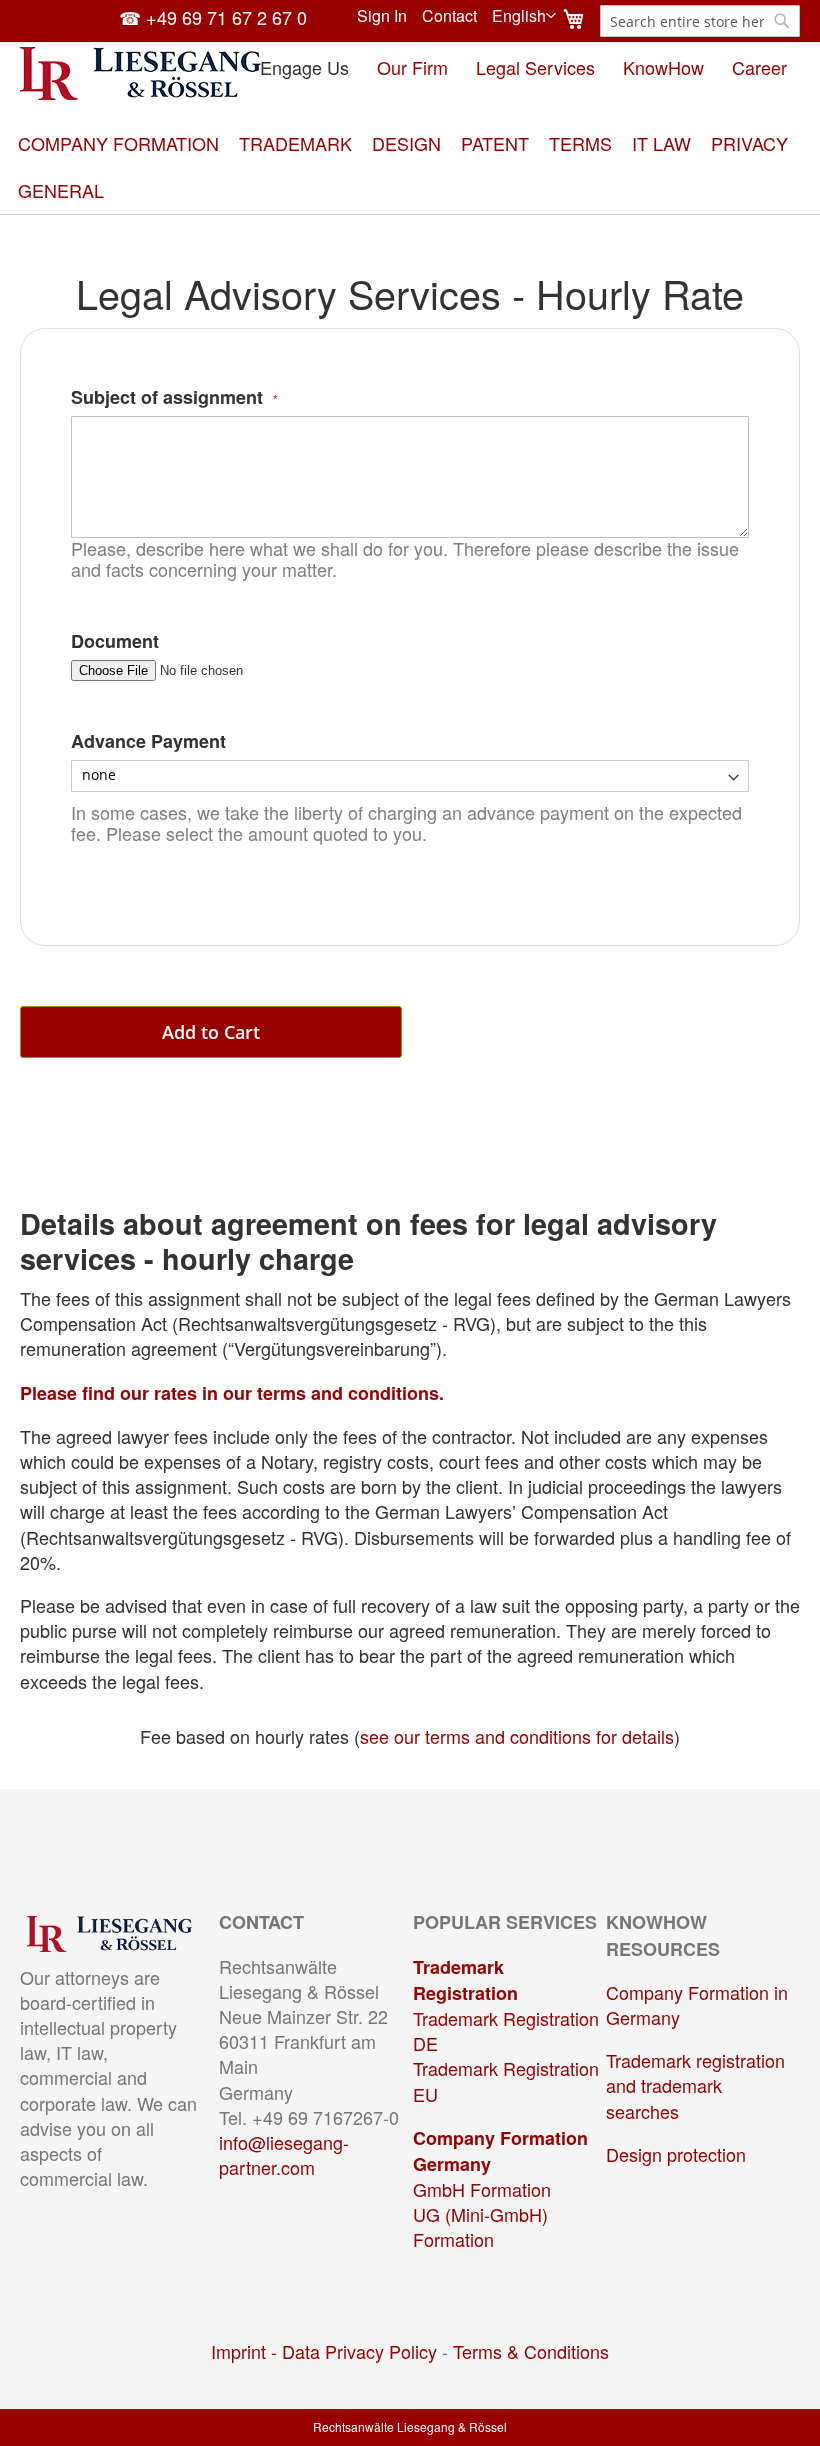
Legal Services (535, 67)
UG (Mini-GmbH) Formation (480, 2226)
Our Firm (412, 67)
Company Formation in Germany (697, 2004)
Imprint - (246, 2351)
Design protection (676, 2154)
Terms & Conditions (531, 2351)
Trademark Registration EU (506, 2080)
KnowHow (663, 67)
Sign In (382, 16)
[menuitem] (118, 143)
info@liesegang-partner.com (284, 2154)
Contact (449, 16)
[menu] (410, 167)
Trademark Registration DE (506, 2030)
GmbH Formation (482, 2189)
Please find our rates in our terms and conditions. (232, 1393)
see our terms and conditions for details (517, 1736)
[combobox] (700, 21)
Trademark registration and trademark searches (695, 2085)
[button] (524, 16)
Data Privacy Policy (359, 2351)
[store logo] (140, 73)
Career (759, 67)
